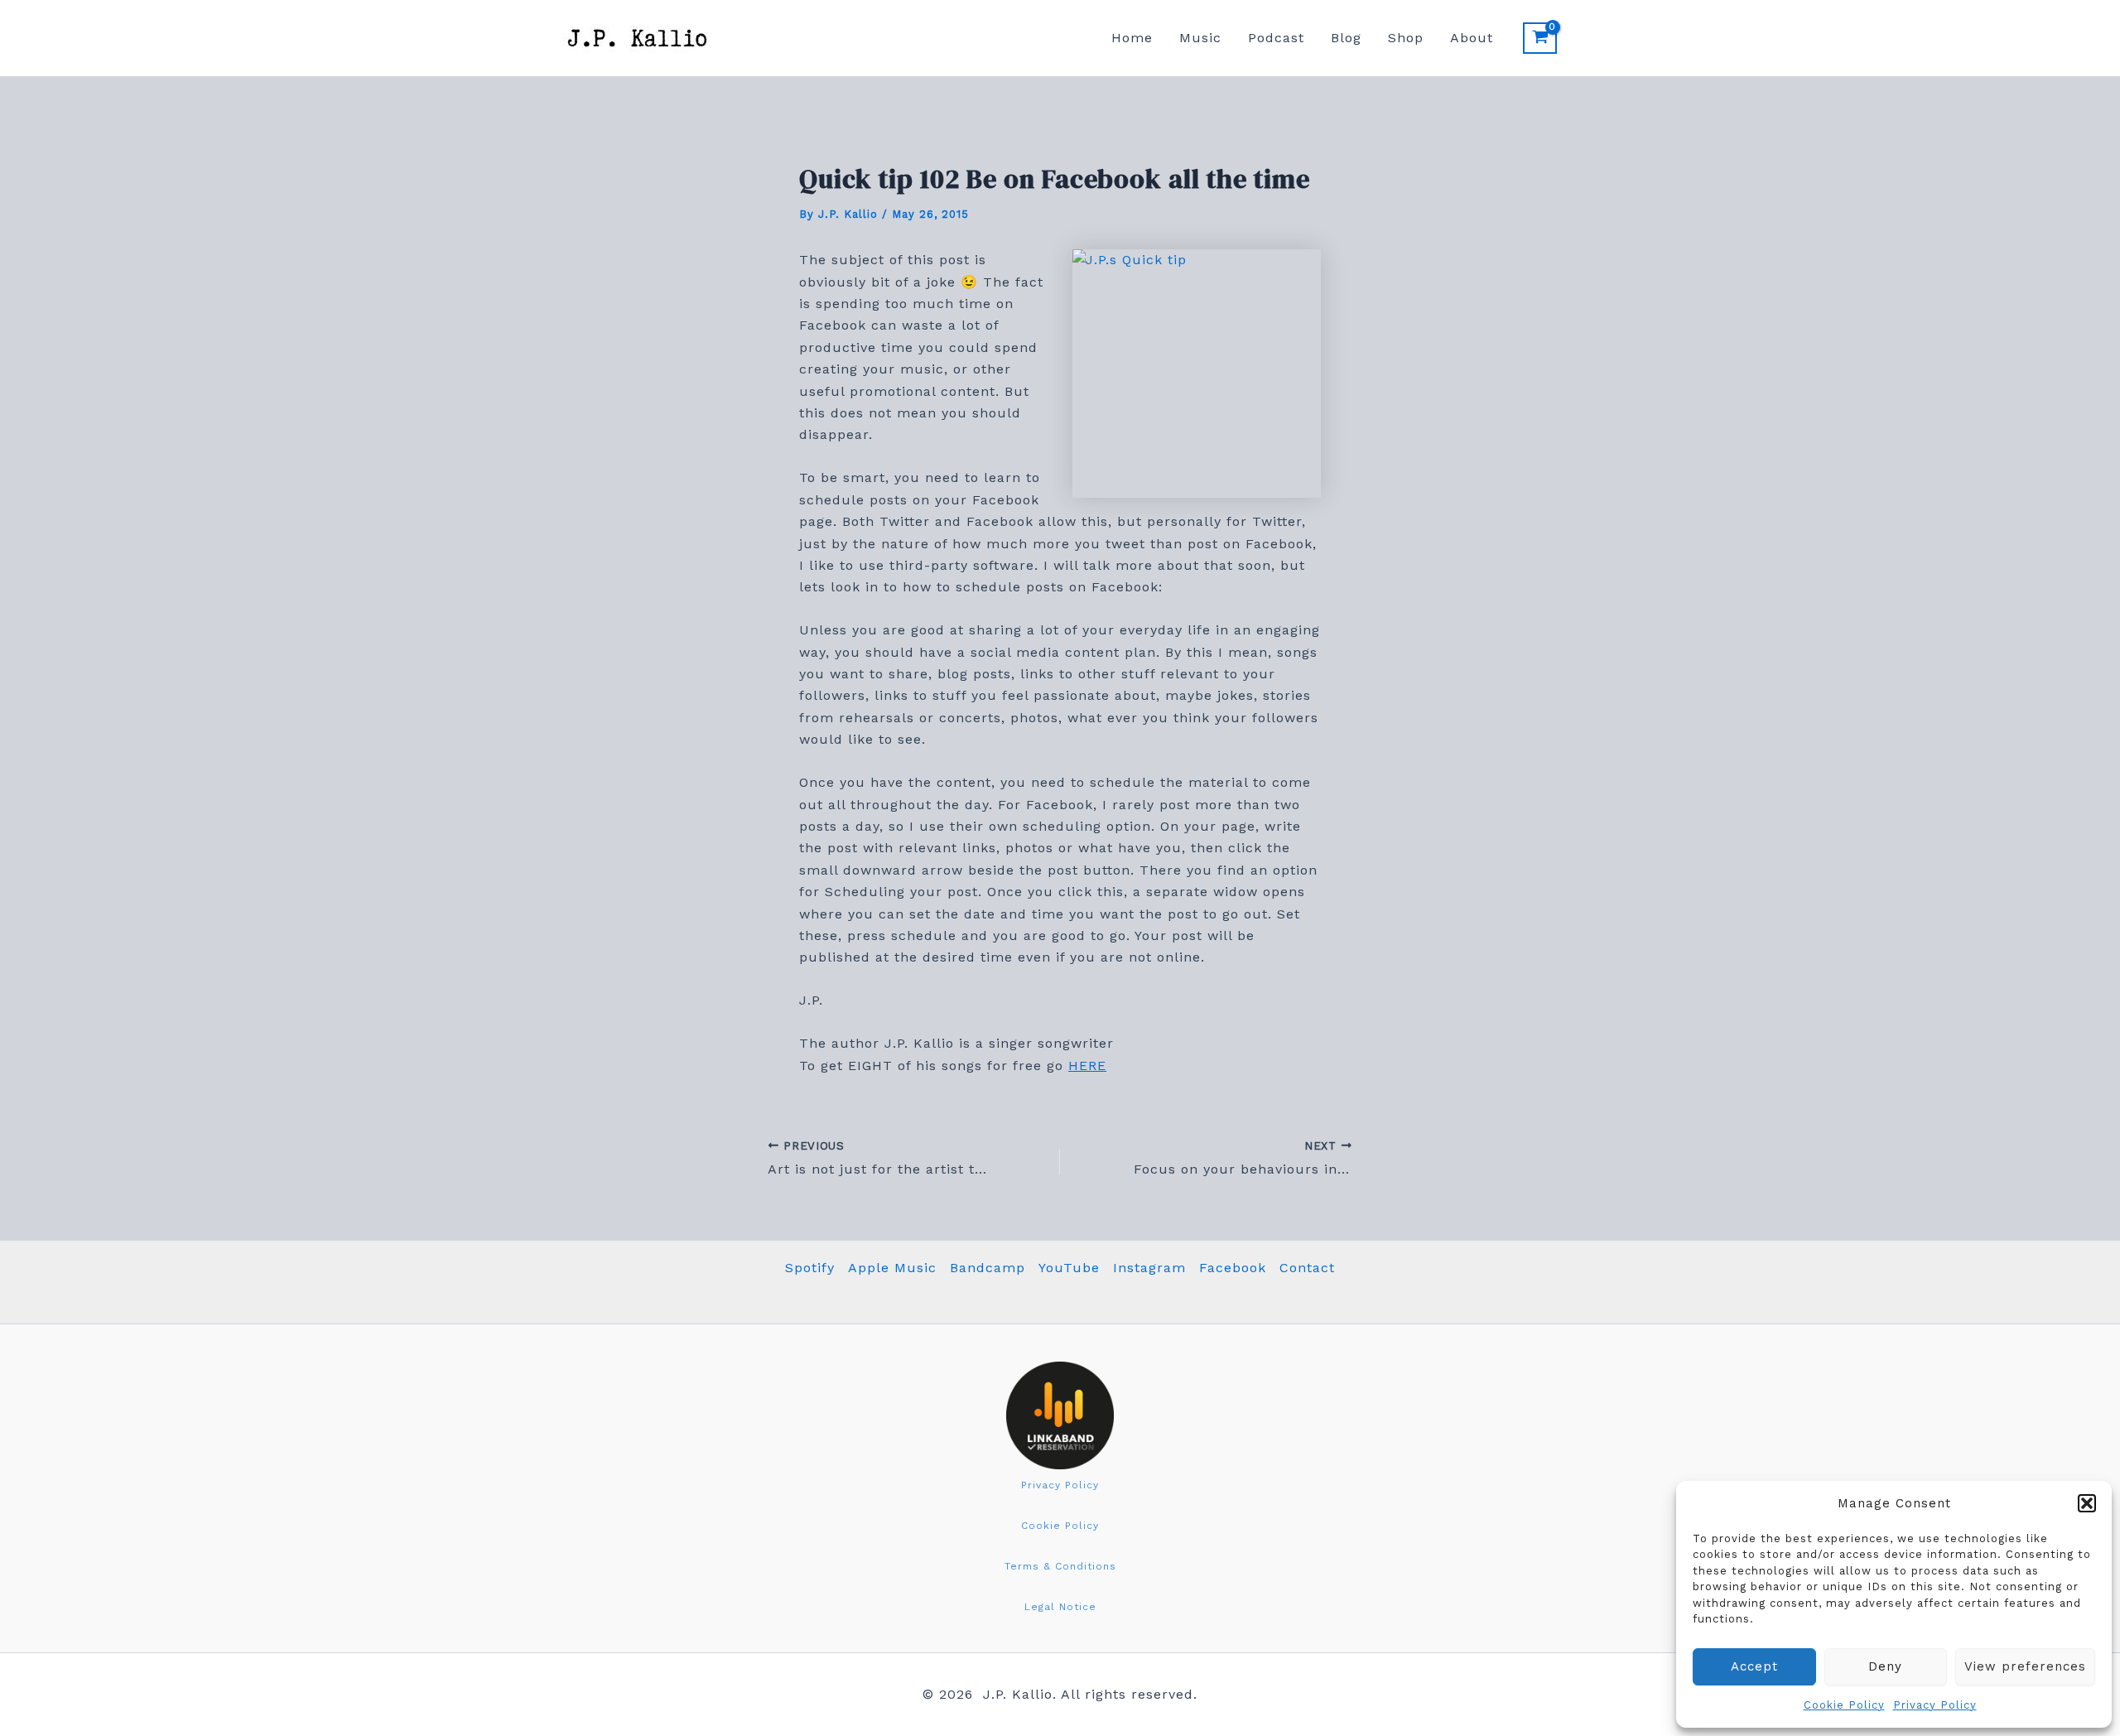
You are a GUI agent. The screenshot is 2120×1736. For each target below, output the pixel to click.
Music (1200, 38)
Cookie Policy (1844, 1705)
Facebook (1233, 1268)
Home (1132, 38)
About (1472, 38)
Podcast (1276, 38)
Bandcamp (988, 1268)
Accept (1754, 1666)
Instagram (1149, 1268)
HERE (1087, 1066)
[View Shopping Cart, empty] (1540, 38)
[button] (2087, 1503)
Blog (1346, 38)
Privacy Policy (1935, 1705)
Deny (1885, 1666)
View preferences (2025, 1666)
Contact (1307, 1268)
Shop (1406, 38)
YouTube (1069, 1268)
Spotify (810, 1268)
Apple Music (892, 1268)
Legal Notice (1060, 1607)
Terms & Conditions (1060, 1566)
